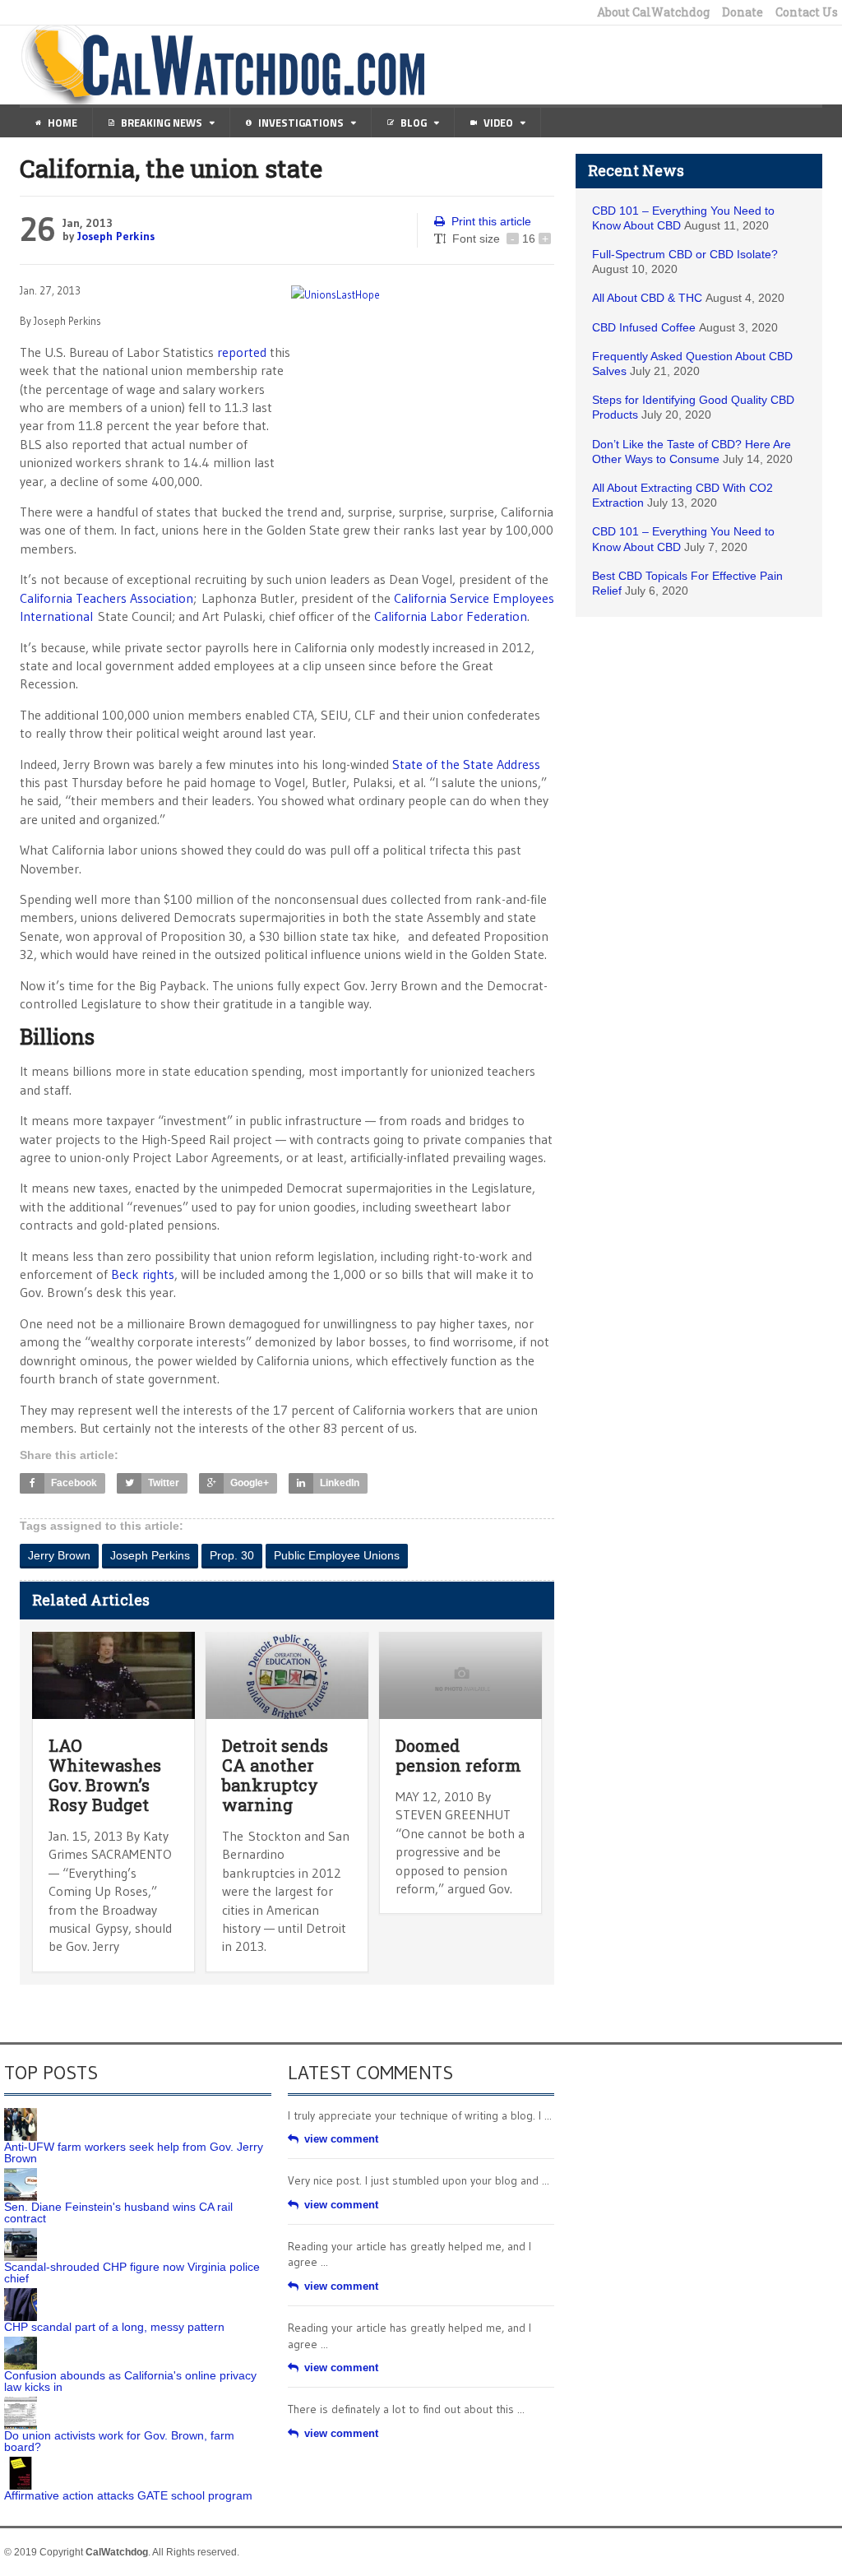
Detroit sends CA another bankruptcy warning (275, 1775)
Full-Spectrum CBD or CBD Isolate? (685, 254)
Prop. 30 (232, 1555)
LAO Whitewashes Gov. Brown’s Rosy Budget (105, 1775)
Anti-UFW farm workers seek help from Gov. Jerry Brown (134, 2152)
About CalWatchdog (653, 12)
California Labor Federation (451, 616)
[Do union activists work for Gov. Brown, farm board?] (21, 2402)
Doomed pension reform (458, 1755)
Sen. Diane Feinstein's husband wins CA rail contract (118, 2212)
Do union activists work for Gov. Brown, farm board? (119, 2441)
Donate (743, 12)
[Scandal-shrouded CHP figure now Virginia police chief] (21, 2234)
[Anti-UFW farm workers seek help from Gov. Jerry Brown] (21, 2114)
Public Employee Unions (337, 1555)
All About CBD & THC (647, 298)
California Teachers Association (106, 598)
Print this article (491, 221)
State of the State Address (466, 764)
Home (62, 123)
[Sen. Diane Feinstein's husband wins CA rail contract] (21, 2174)
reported (242, 352)
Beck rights (143, 1274)
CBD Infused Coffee (644, 327)
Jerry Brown (59, 1555)
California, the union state (171, 168)
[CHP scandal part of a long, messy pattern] (21, 2294)
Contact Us (807, 12)
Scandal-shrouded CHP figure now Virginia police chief (132, 2273)
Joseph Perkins (116, 236)
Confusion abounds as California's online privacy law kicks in (130, 2381)
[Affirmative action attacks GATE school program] (21, 2462)
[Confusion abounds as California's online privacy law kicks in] (21, 2342)
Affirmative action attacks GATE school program (128, 2495)
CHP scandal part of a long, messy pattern (114, 2327)
